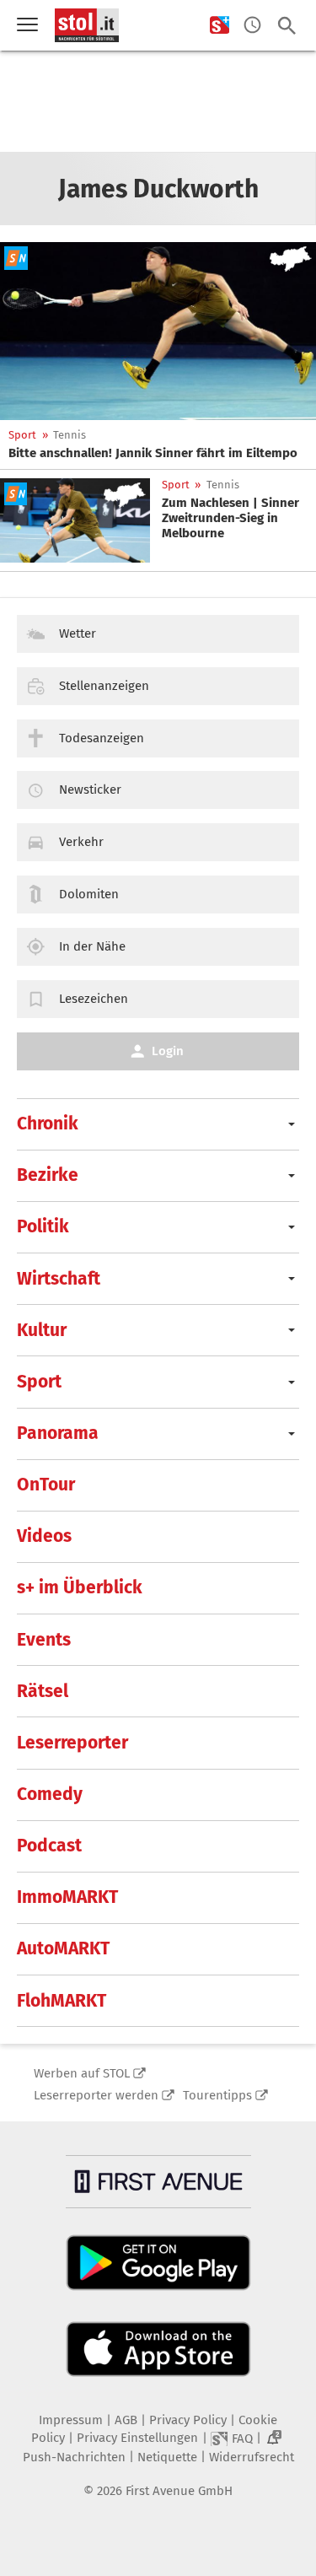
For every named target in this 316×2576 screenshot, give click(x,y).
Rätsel (43, 1691)
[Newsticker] (252, 26)
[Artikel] (158, 331)
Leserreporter (72, 1743)
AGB (126, 2420)
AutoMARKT (63, 1948)
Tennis (70, 435)
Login (168, 1051)
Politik (43, 1226)
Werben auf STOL (82, 2073)
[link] (153, 453)
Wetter (78, 633)
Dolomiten (89, 894)
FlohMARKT (62, 2001)
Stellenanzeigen (104, 686)
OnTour (46, 1485)
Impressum (71, 2420)
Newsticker (90, 790)
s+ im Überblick (80, 1587)
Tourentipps (217, 2095)
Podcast (49, 1846)
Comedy (50, 1794)
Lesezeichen (94, 999)
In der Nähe (92, 946)
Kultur (42, 1330)
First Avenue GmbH (179, 2491)
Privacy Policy (188, 2420)
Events (44, 1640)
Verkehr (81, 842)
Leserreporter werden (96, 2095)
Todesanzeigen (102, 738)
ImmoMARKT (67, 1897)
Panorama (58, 1433)
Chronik (48, 1124)
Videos (44, 1536)
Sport (22, 435)
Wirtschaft (59, 1279)
